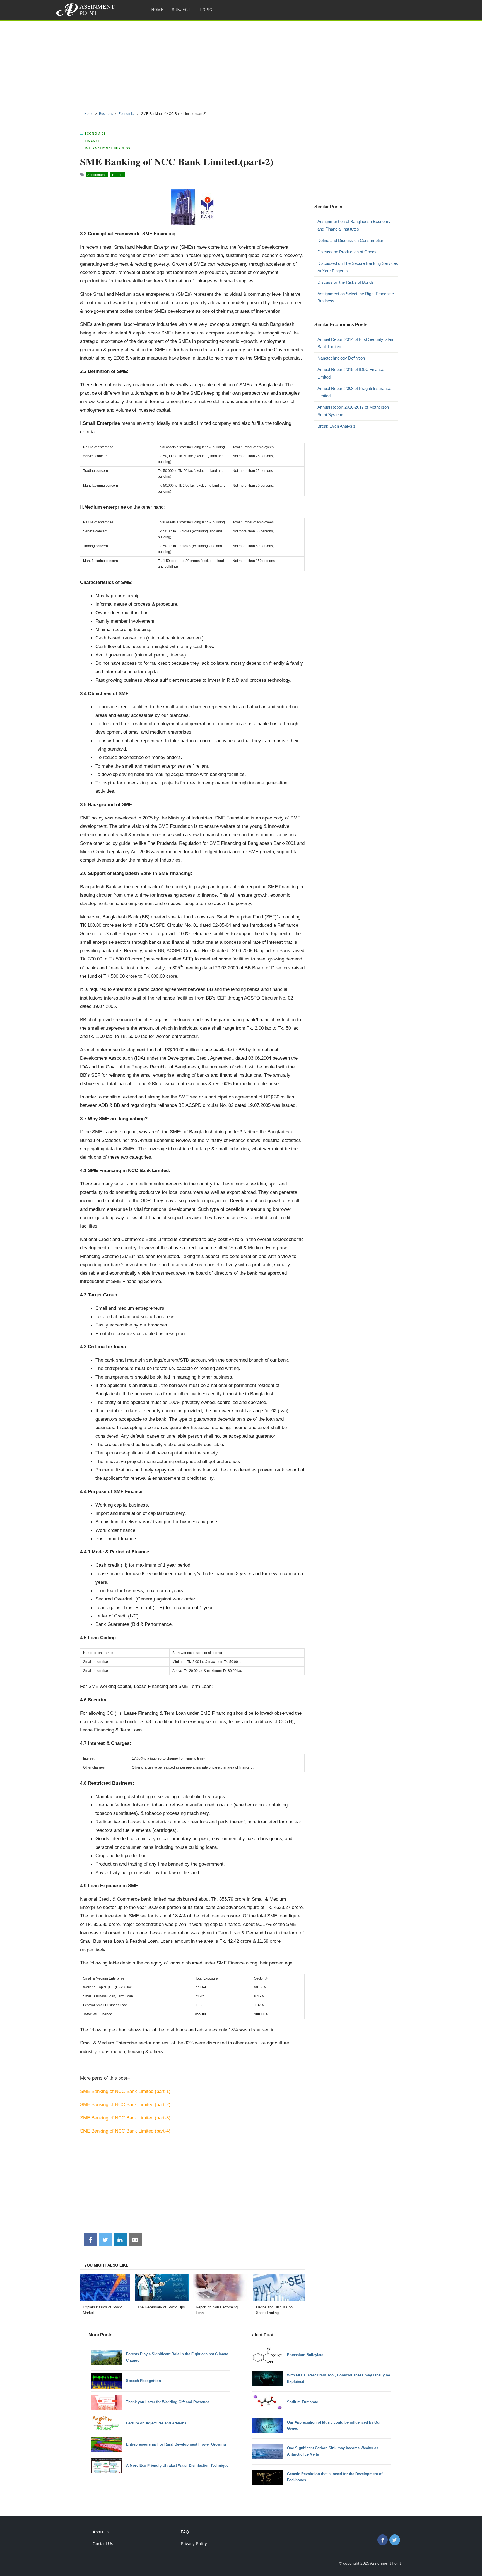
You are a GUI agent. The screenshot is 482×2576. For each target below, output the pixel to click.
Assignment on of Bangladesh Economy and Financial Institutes (354, 225)
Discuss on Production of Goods (347, 252)
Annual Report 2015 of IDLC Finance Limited (351, 373)
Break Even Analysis (336, 426)
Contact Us (103, 2544)
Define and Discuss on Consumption (351, 240)
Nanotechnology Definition (341, 358)
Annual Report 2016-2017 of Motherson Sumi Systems (353, 411)
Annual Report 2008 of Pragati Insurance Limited (354, 392)
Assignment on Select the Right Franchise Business (356, 297)
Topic (206, 10)
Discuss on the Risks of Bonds (346, 282)
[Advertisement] (241, 64)
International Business (108, 148)
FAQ (185, 2532)
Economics (95, 133)
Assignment (97, 175)
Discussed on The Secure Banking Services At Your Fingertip (358, 267)
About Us (101, 2532)
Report (118, 175)
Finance (92, 141)
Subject (181, 10)
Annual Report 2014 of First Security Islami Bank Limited (356, 343)
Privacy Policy (194, 2544)
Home (157, 10)
